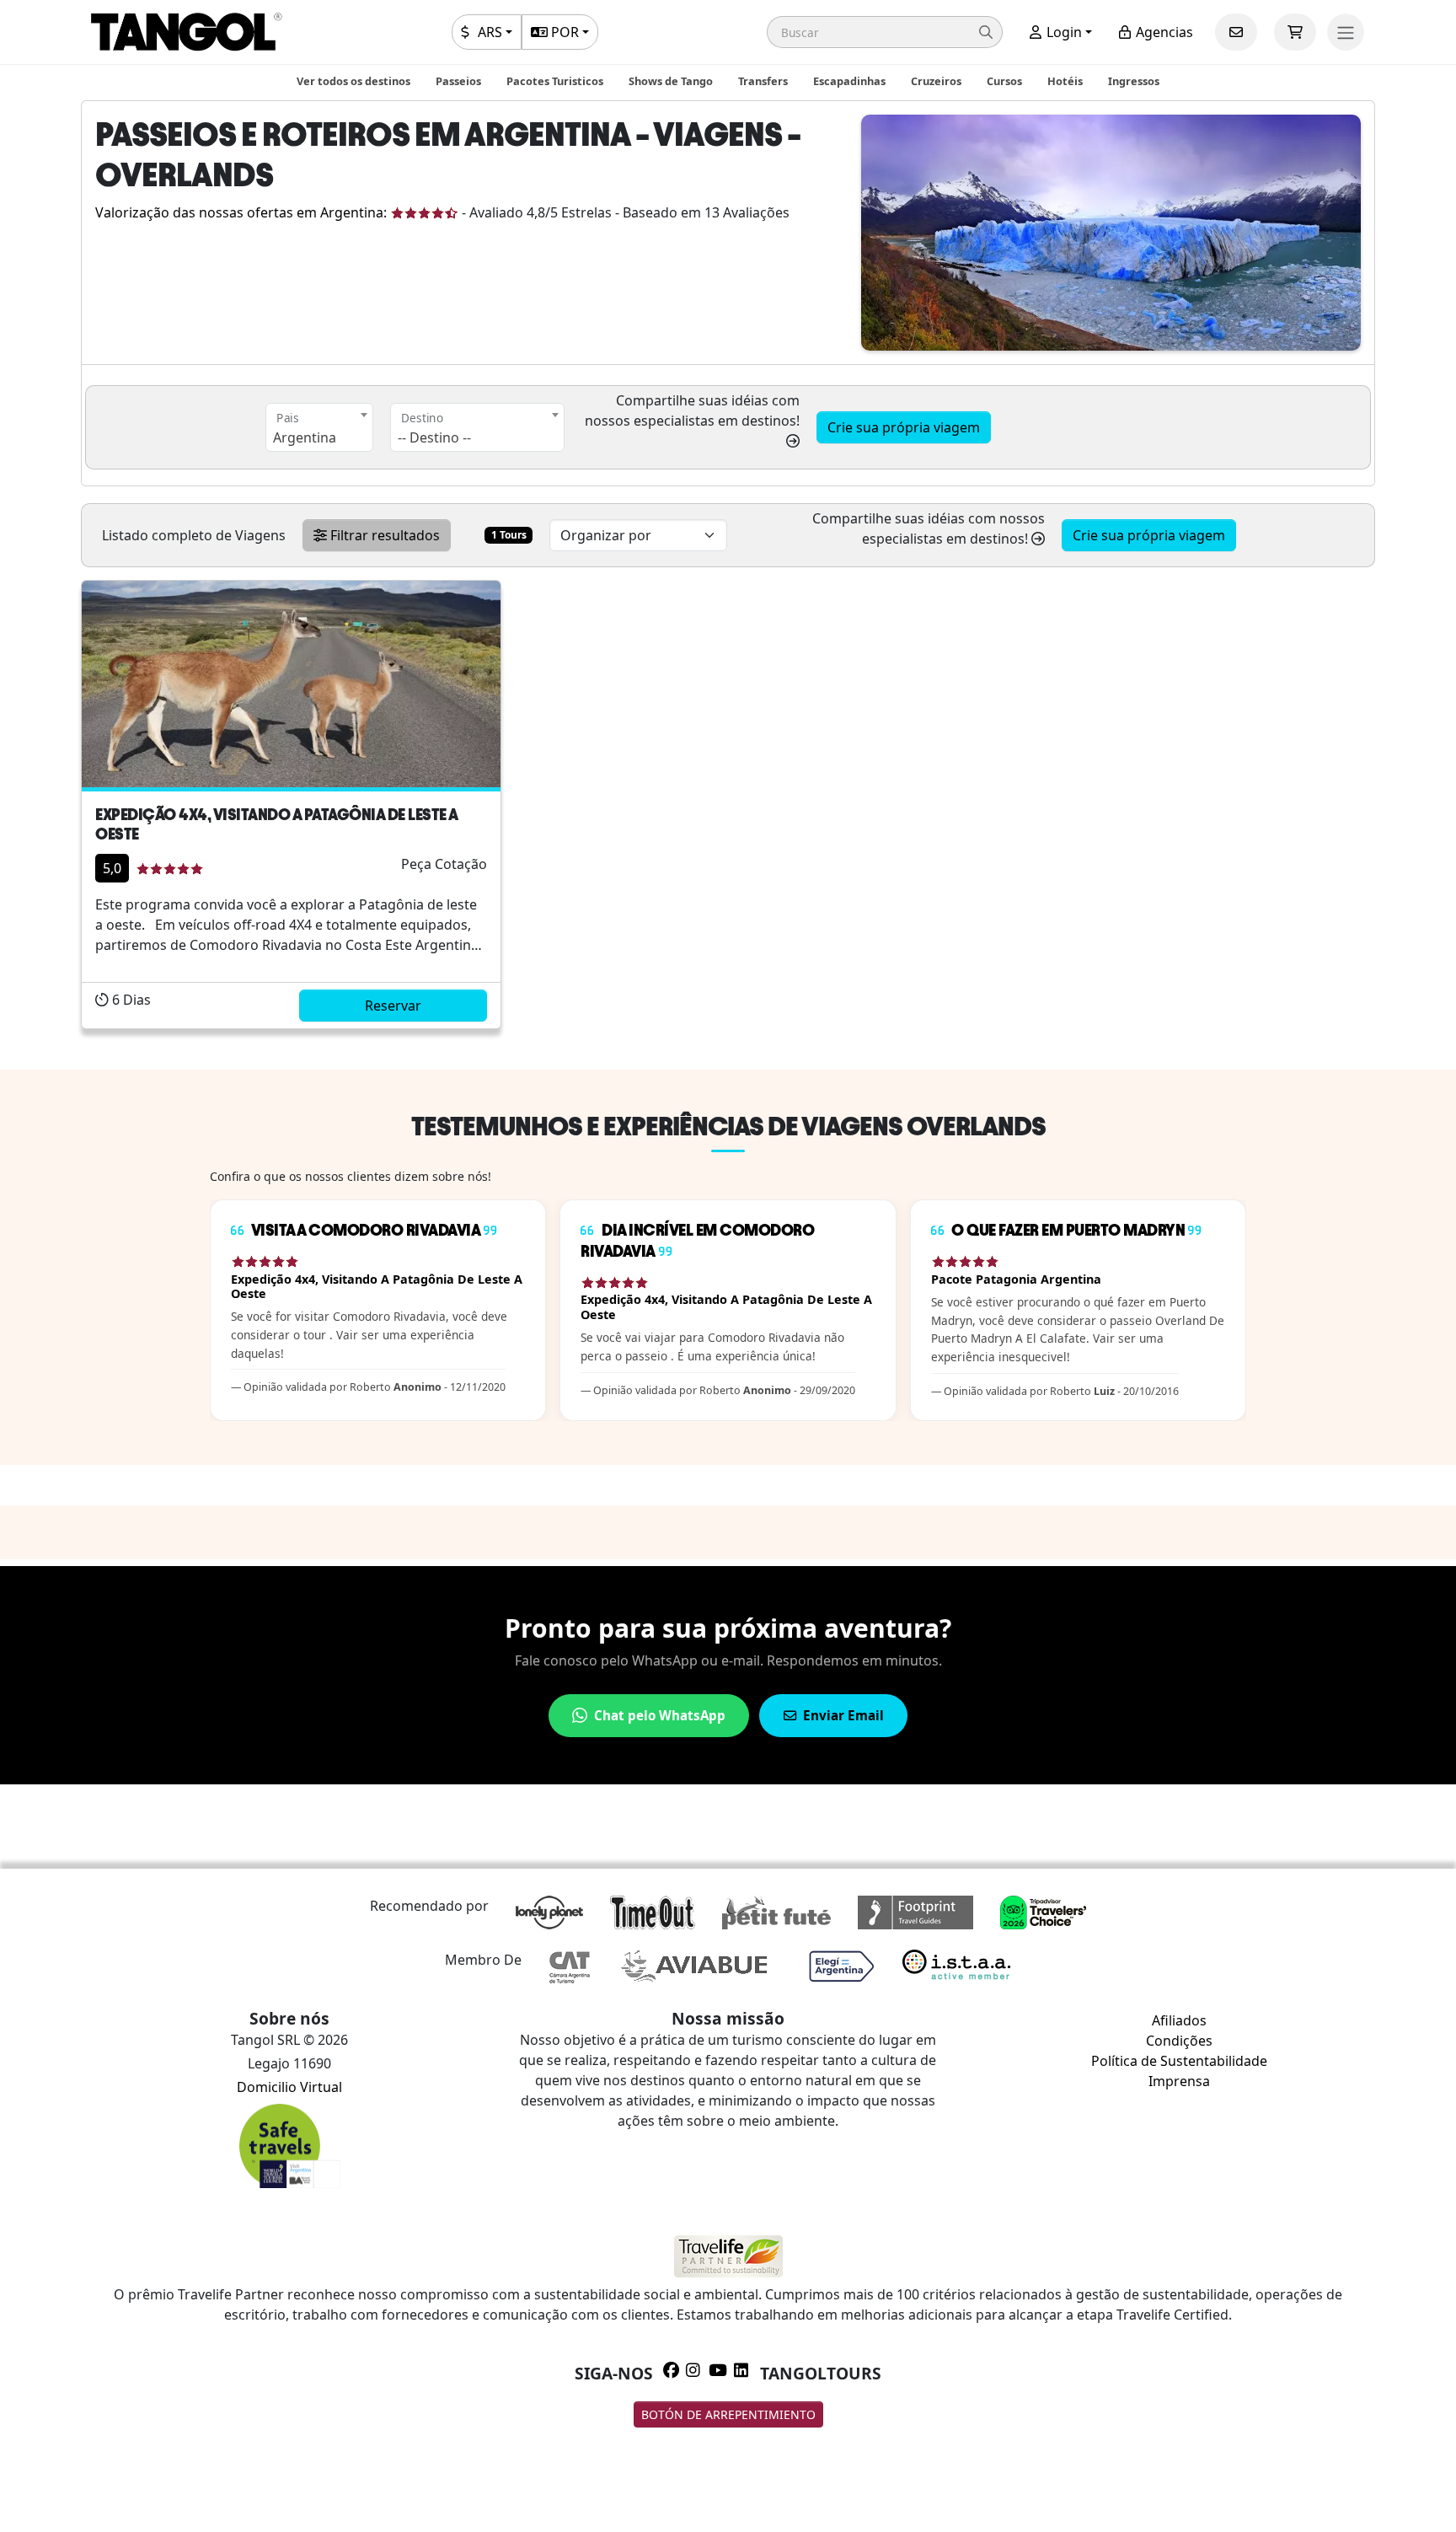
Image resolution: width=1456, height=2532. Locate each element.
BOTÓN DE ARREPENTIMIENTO (728, 2414)
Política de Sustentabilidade (1179, 2061)
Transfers (763, 81)
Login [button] (1063, 32)
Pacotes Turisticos (555, 81)
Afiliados (1179, 2020)
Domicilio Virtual (289, 2087)
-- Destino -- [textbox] (434, 437)
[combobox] (319, 427)
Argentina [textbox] (305, 437)
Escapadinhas (849, 81)
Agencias (1163, 32)
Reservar (393, 1006)
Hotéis (1065, 81)
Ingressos (1134, 81)
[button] (885, 32)
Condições (1179, 2041)
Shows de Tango (671, 81)
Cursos (1004, 81)
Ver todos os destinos (353, 81)
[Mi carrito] (1295, 32)
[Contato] (1236, 32)
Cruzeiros (936, 81)
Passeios (458, 81)
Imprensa (1179, 2081)
